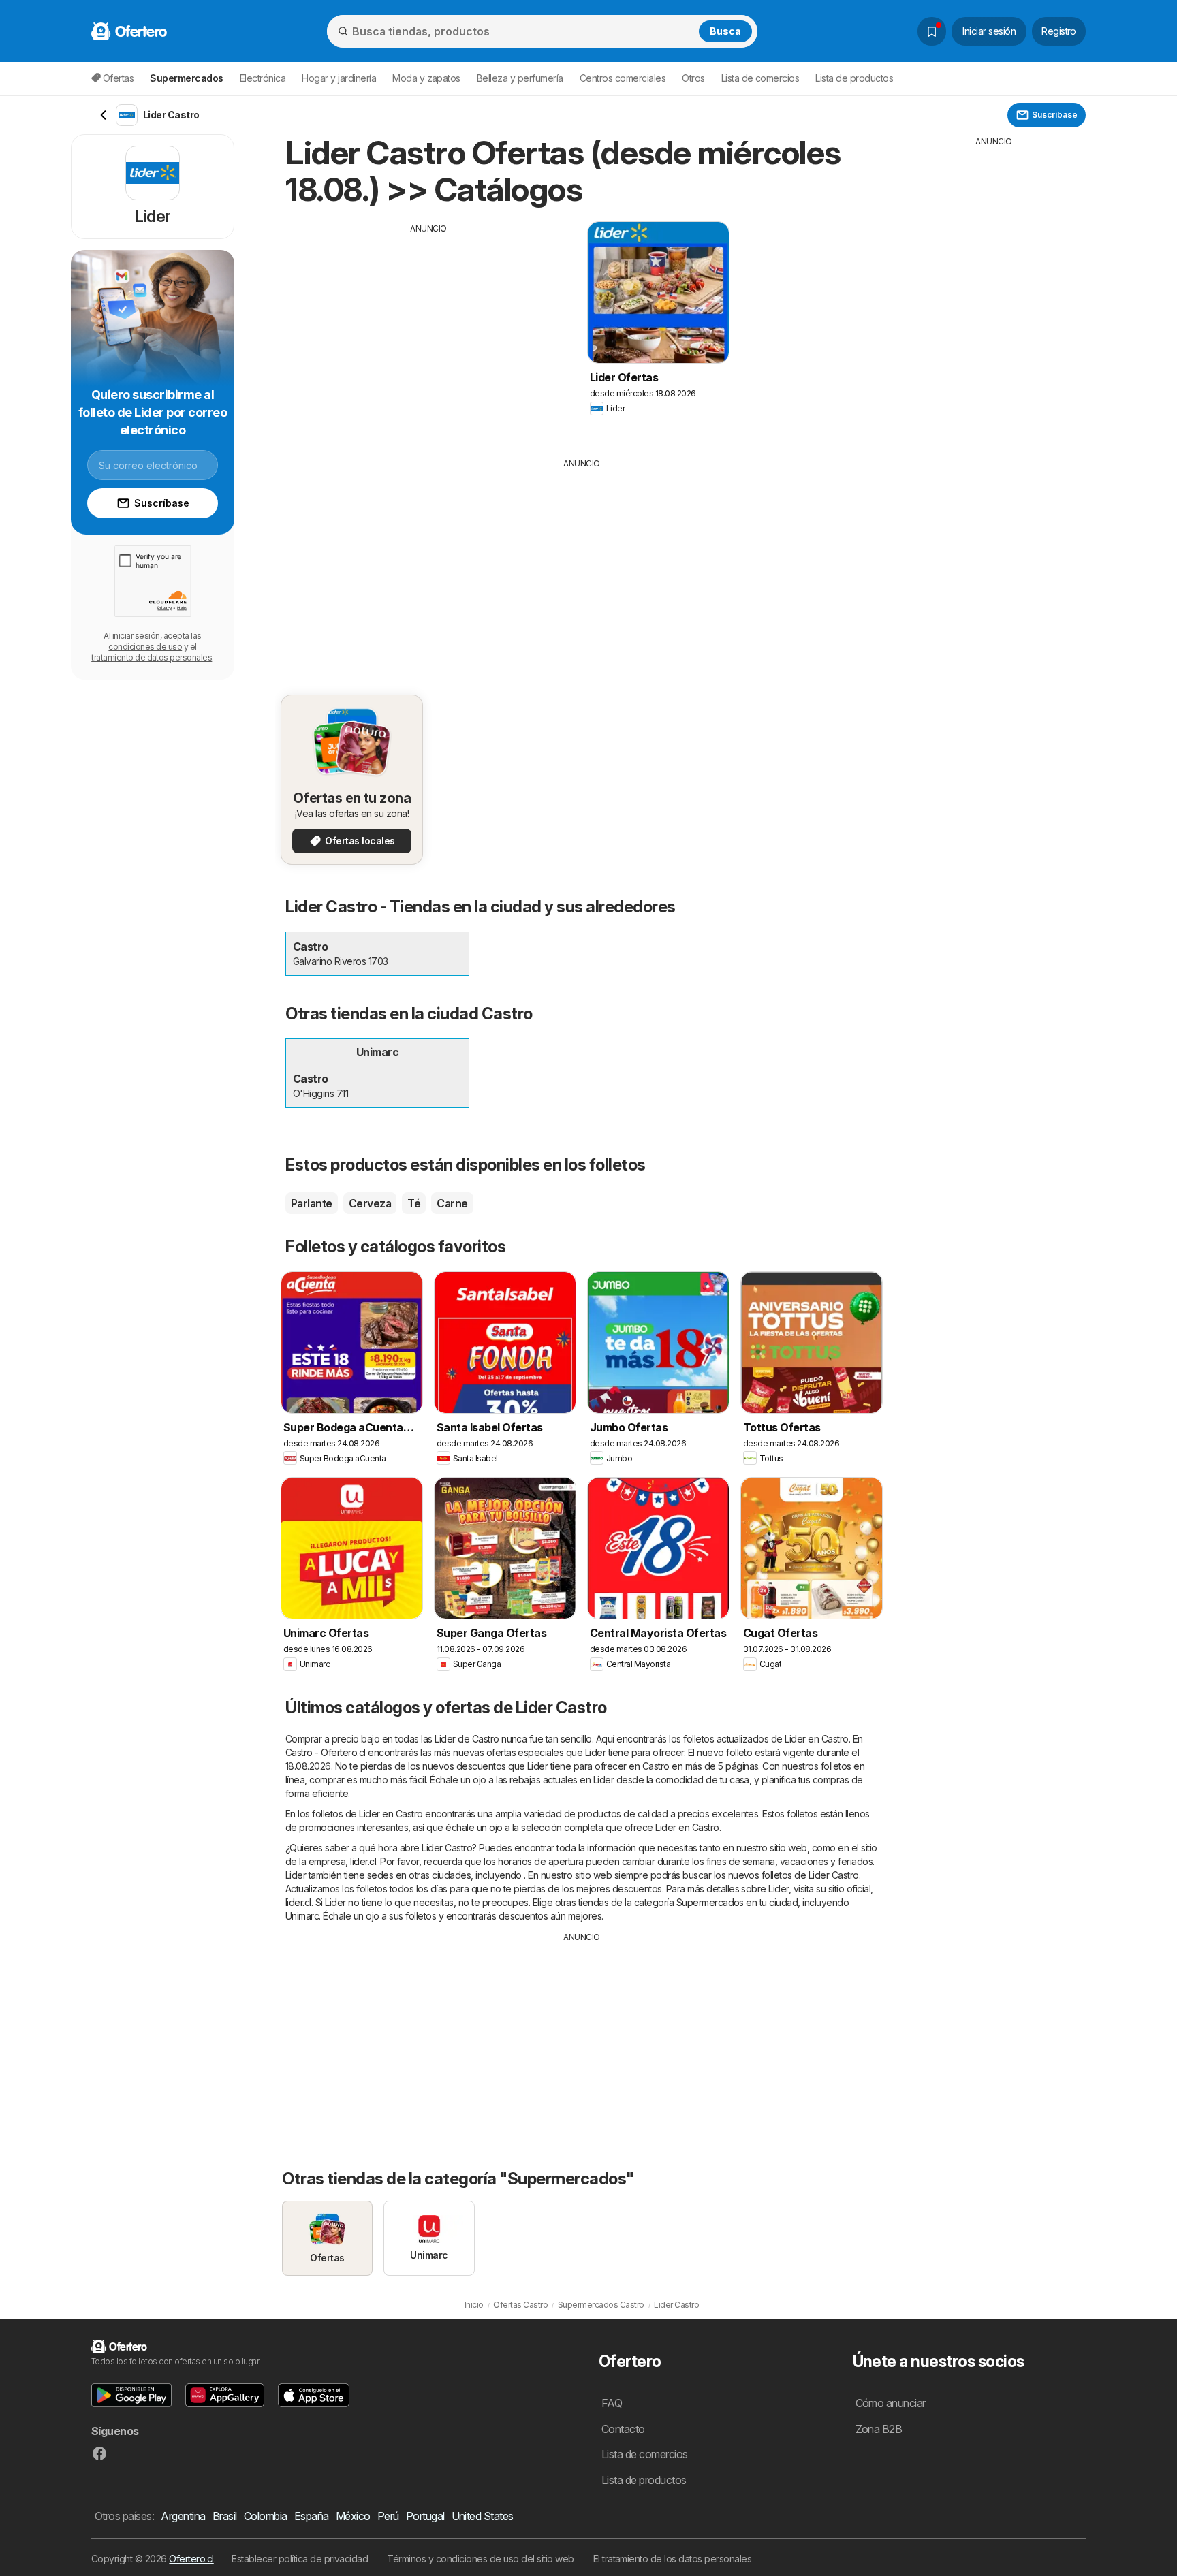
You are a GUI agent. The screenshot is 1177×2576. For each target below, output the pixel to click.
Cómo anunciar (891, 2403)
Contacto (623, 2429)
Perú (388, 2516)
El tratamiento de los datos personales (673, 2559)
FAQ (612, 2403)
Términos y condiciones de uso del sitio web (480, 2559)
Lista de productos (854, 78)
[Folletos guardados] (932, 31)
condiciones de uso (145, 647)
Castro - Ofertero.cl (326, 1752)
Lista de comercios (760, 78)
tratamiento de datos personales (152, 657)
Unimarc (302, 1916)
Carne (452, 1203)
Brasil (225, 2516)
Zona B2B (879, 2429)
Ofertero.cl (191, 2559)
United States (483, 2516)
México (353, 2516)
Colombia (266, 2516)
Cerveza (370, 1203)
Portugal (425, 2516)
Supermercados (710, 1902)
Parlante (312, 1203)
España (312, 2516)
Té (414, 1203)
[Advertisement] (428, 330)
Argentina (183, 2516)
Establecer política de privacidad (300, 2559)
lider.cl (363, 1861)
